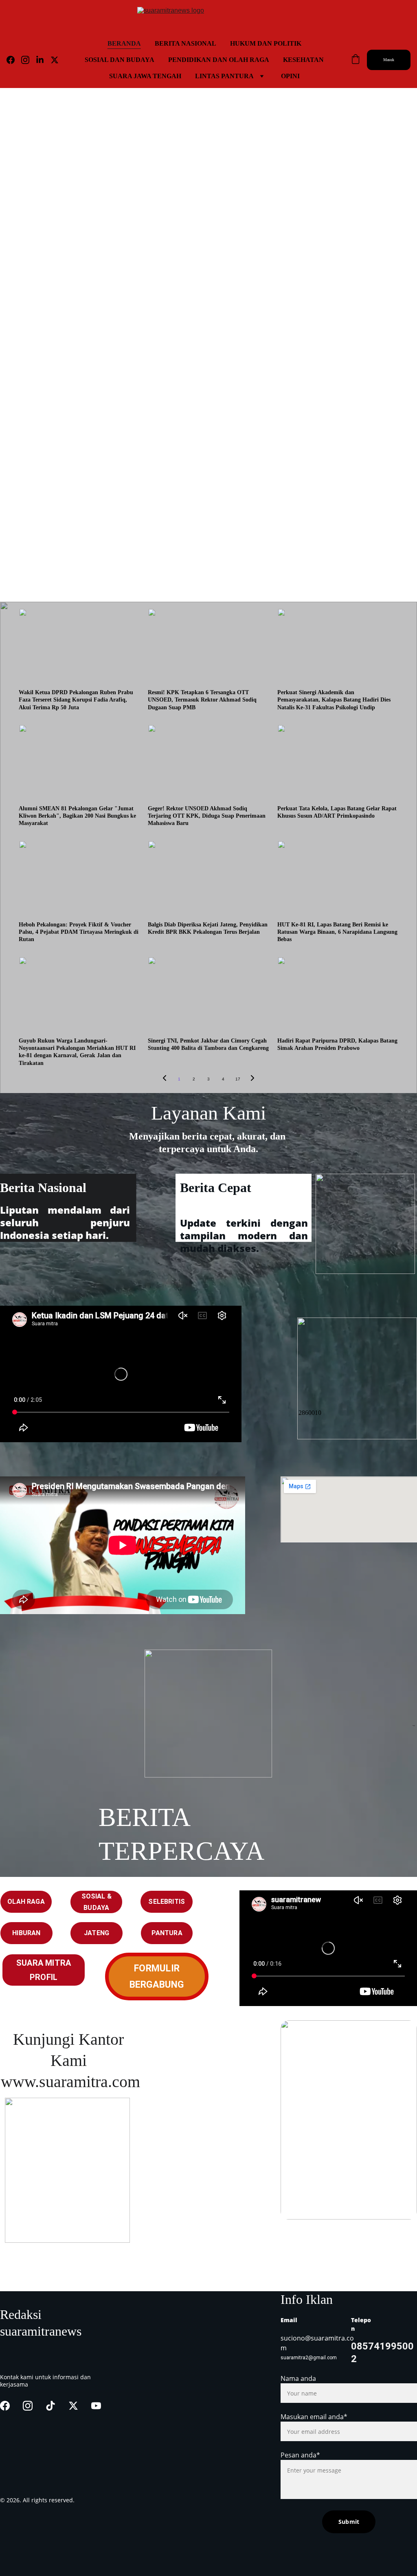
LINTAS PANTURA (224, 76)
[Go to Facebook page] (14, 60)
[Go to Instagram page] (29, 60)
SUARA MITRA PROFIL (44, 1970)
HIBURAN (26, 1933)
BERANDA (124, 43)
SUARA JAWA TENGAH (145, 76)
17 (238, 1079)
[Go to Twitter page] (55, 60)
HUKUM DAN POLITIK (266, 43)
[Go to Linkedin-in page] (43, 60)
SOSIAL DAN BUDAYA (120, 60)
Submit (349, 2522)
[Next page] (252, 1079)
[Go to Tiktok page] (50, 2406)
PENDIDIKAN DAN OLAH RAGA (219, 60)
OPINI (290, 76)
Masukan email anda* (314, 2417)
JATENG (97, 1933)
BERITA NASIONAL (185, 43)
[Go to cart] (356, 60)
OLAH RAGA (26, 1902)
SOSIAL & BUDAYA (97, 1902)
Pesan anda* (300, 2455)
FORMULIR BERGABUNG (157, 1977)
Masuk (389, 60)
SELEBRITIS (167, 1902)
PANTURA (167, 1933)
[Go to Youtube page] (96, 2406)
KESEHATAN (303, 60)
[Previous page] (165, 1079)
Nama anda (298, 2378)
